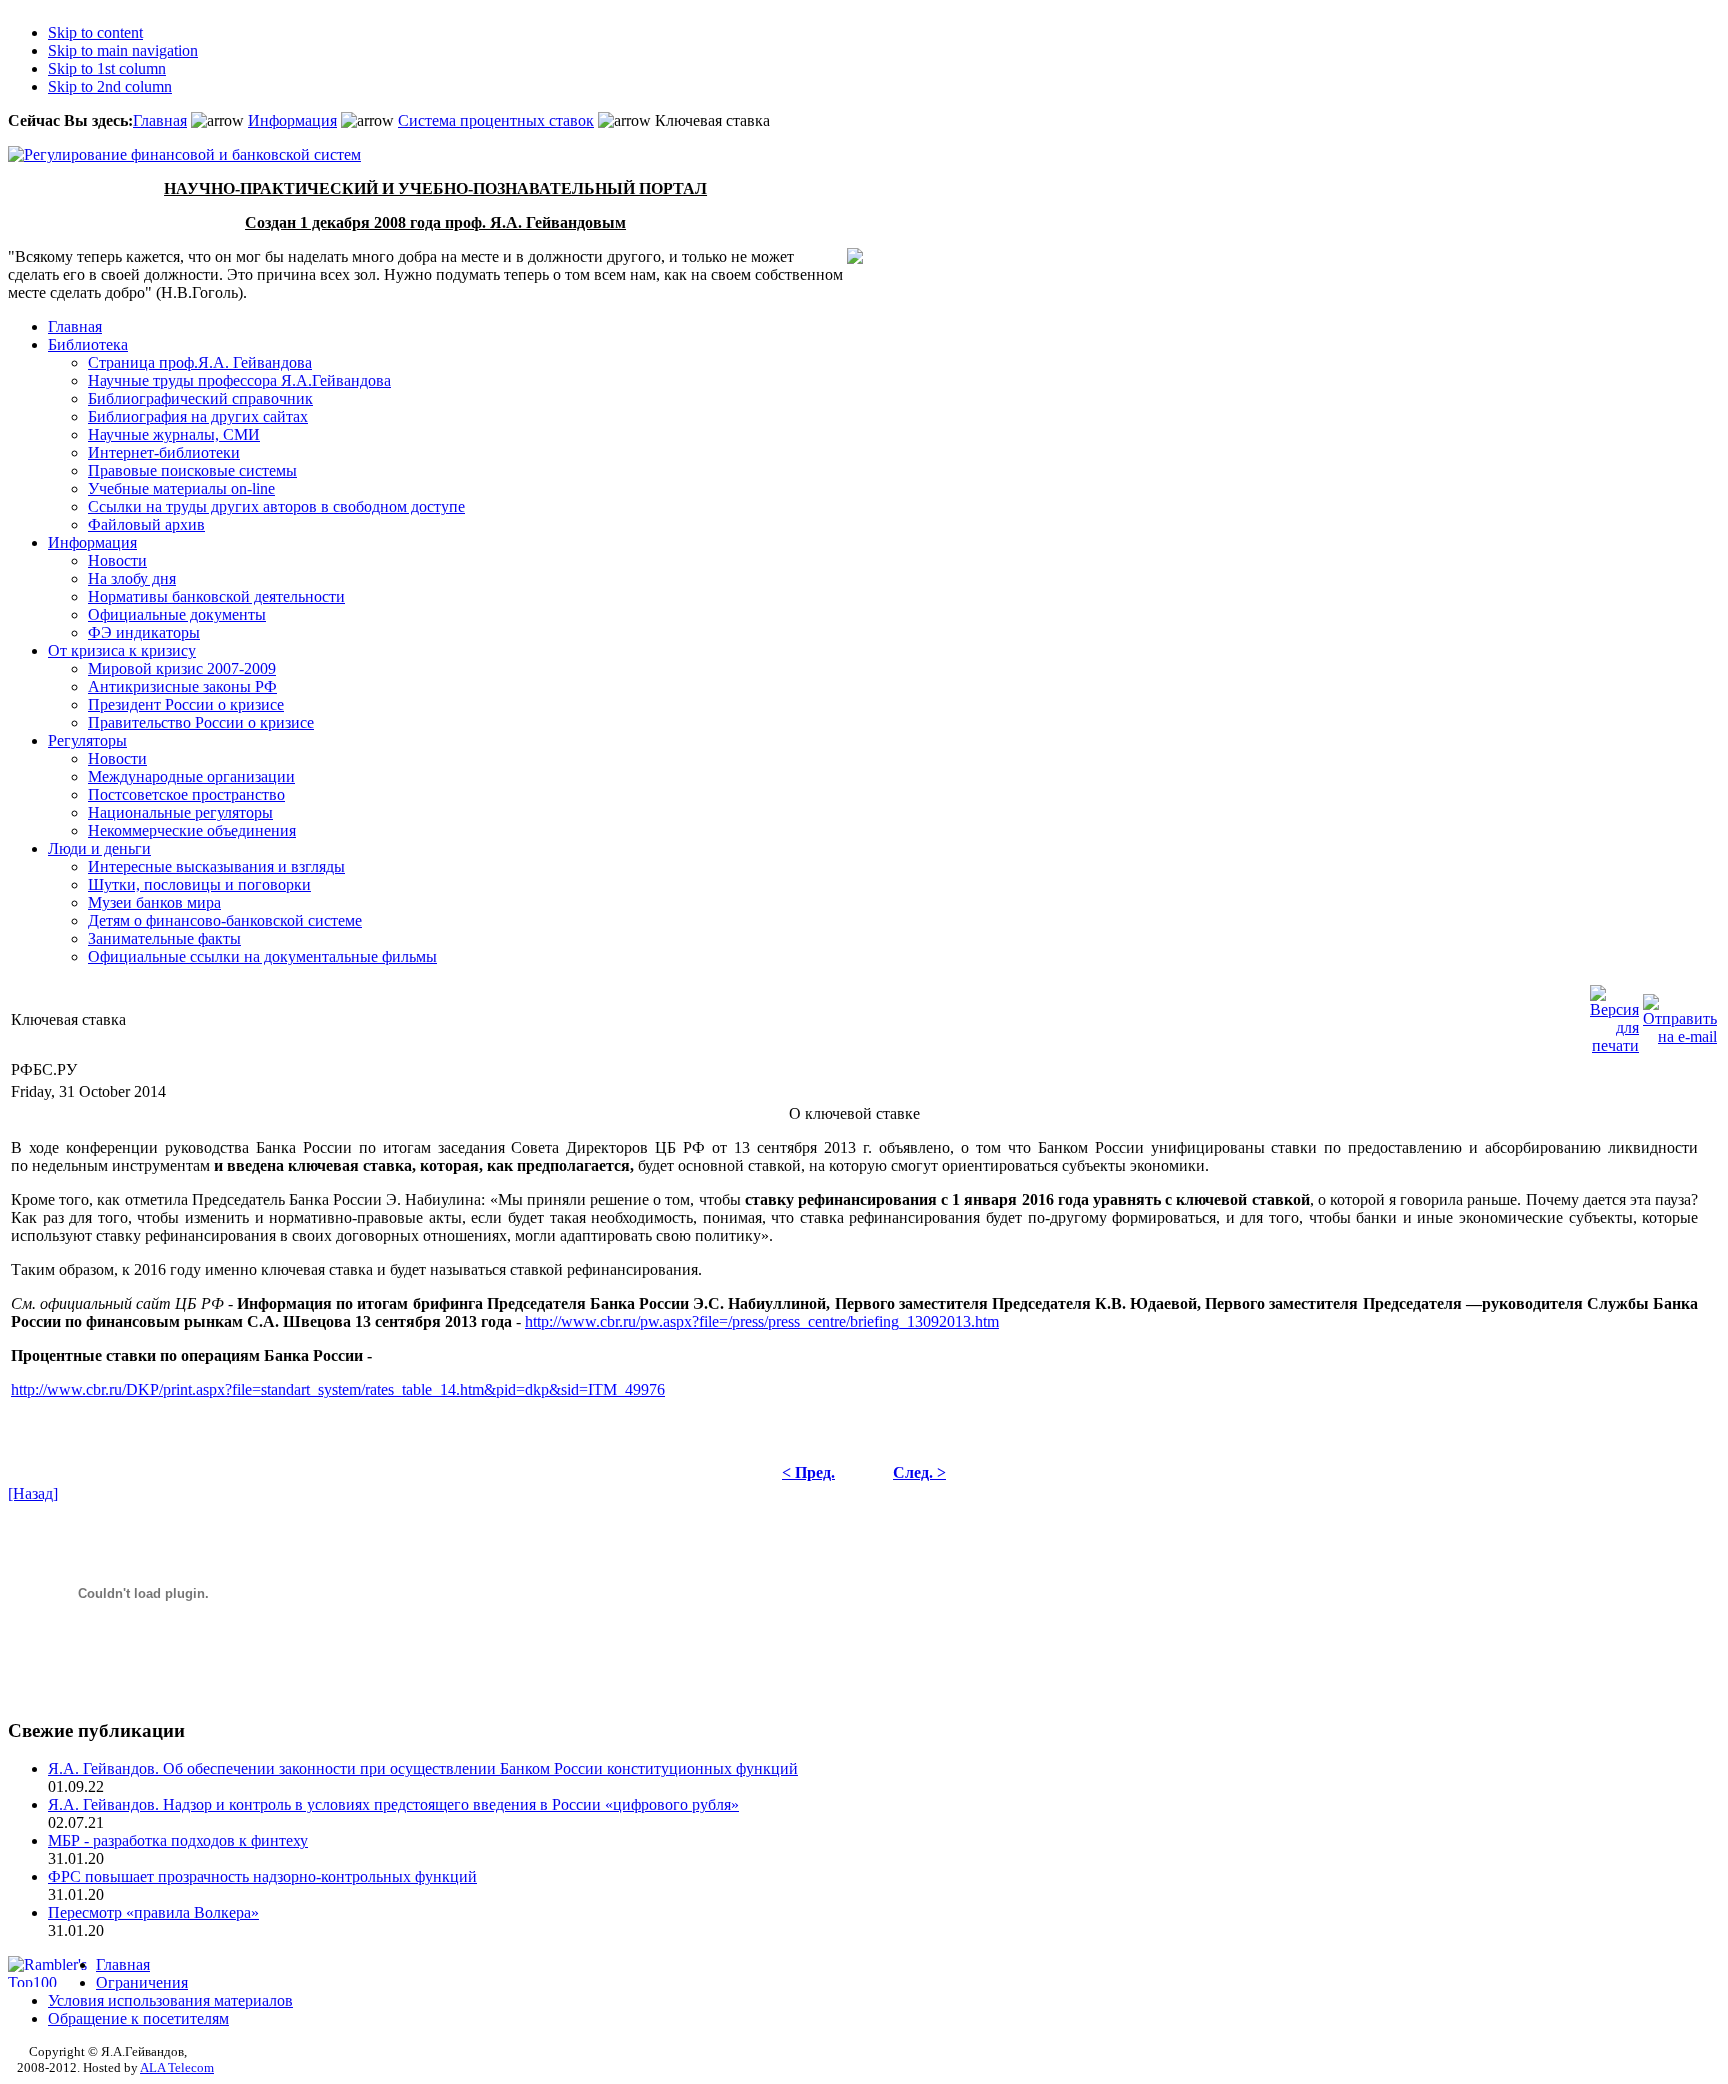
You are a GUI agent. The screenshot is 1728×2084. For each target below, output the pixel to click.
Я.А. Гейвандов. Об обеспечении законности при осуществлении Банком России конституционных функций (423, 1768)
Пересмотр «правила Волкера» (153, 1912)
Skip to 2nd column (110, 86)
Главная (160, 120)
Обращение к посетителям (138, 2018)
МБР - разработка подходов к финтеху (178, 1840)
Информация (292, 120)
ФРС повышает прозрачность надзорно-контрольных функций (262, 1876)
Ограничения (142, 1982)
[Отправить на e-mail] (1680, 1014)
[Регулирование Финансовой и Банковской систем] (184, 154)
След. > (919, 1472)
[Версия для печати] (1614, 1014)
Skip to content (95, 32)
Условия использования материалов (170, 2000)
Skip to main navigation (123, 50)
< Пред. (808, 1472)
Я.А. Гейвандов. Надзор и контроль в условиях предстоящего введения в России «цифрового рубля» (393, 1804)
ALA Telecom (177, 2067)
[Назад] (33, 1493)
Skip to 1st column (107, 68)
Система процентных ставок (496, 120)
